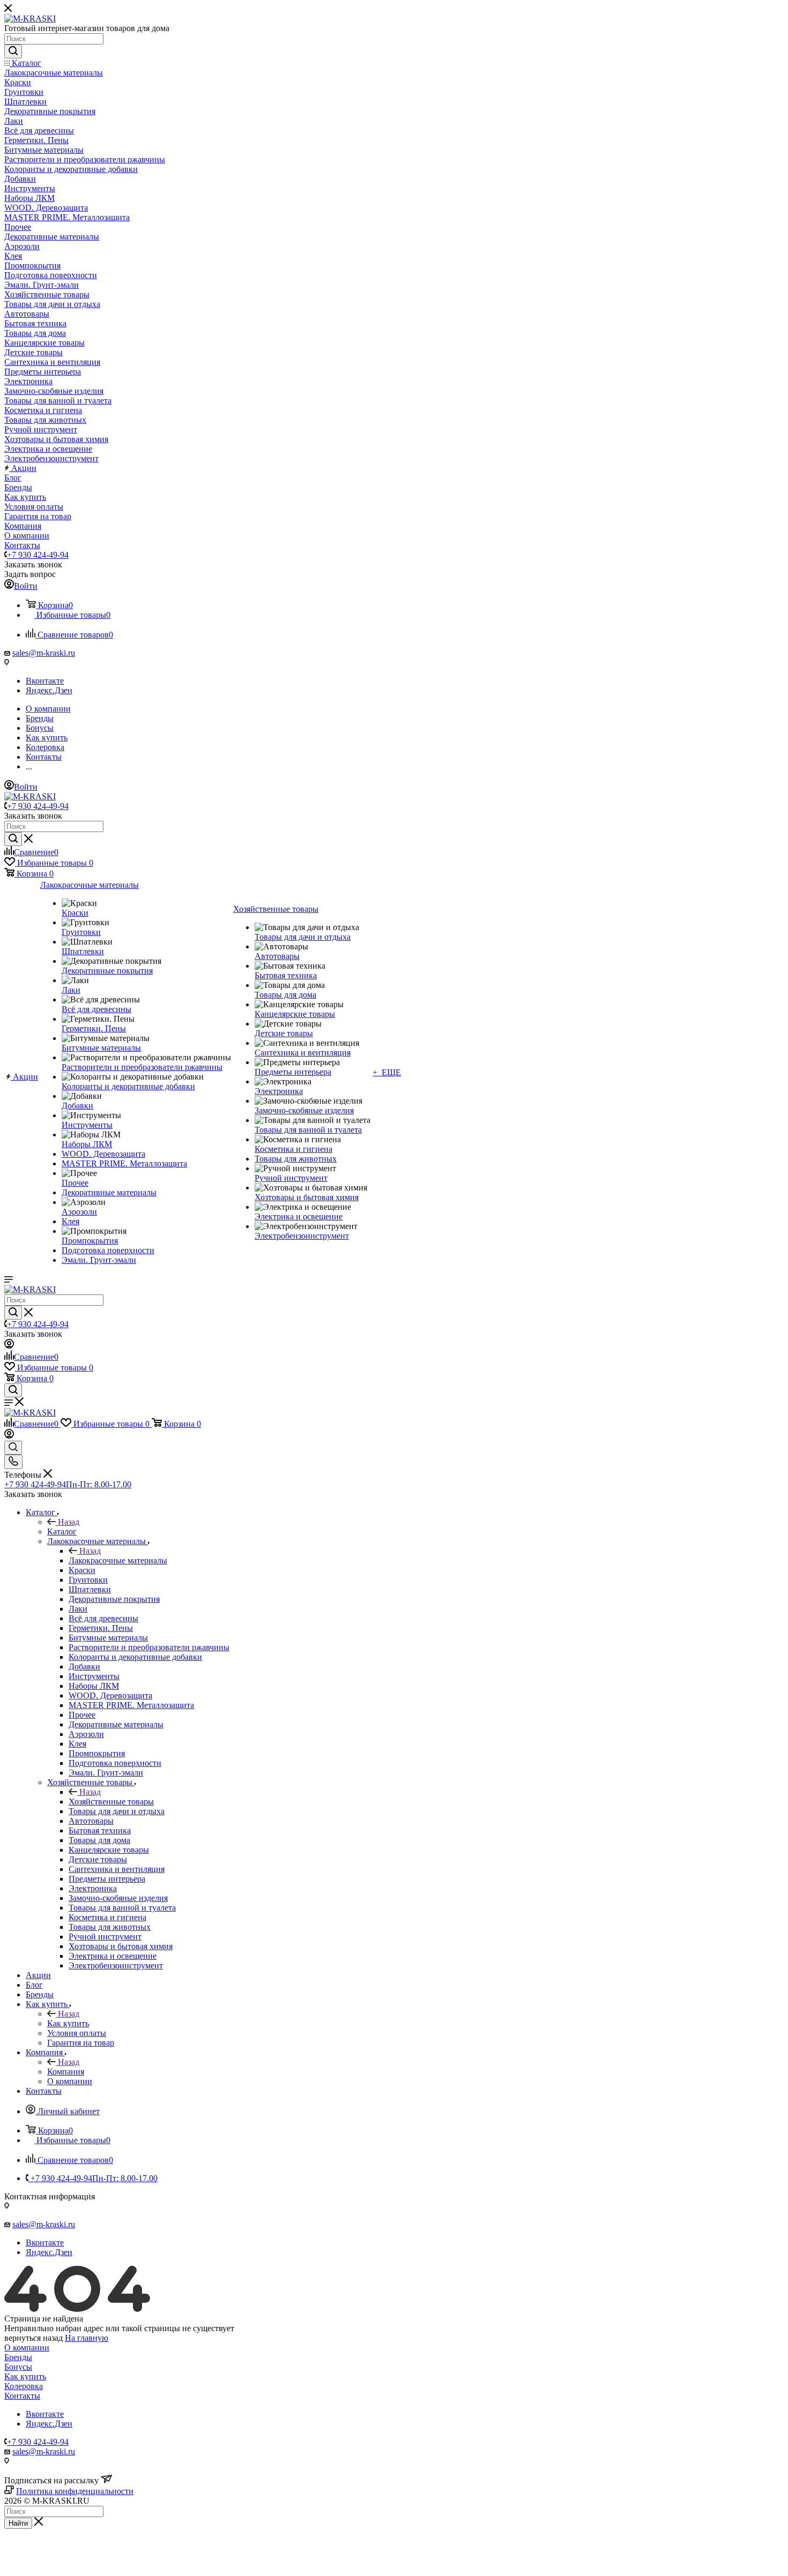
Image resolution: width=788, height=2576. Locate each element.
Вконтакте (45, 681)
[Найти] (13, 51)
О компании (27, 2347)
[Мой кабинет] (9, 1346)
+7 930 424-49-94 (38, 555)
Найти (18, 2523)
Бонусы (18, 2367)
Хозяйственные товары (111, 1802)
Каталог (62, 1532)
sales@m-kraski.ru (44, 653)
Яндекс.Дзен (49, 690)
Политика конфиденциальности (75, 2491)
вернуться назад (34, 2338)
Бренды (18, 2357)
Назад (69, 1522)
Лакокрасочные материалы (118, 1560)
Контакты (22, 2396)
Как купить (68, 2023)
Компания (66, 2072)
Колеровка (24, 2386)
